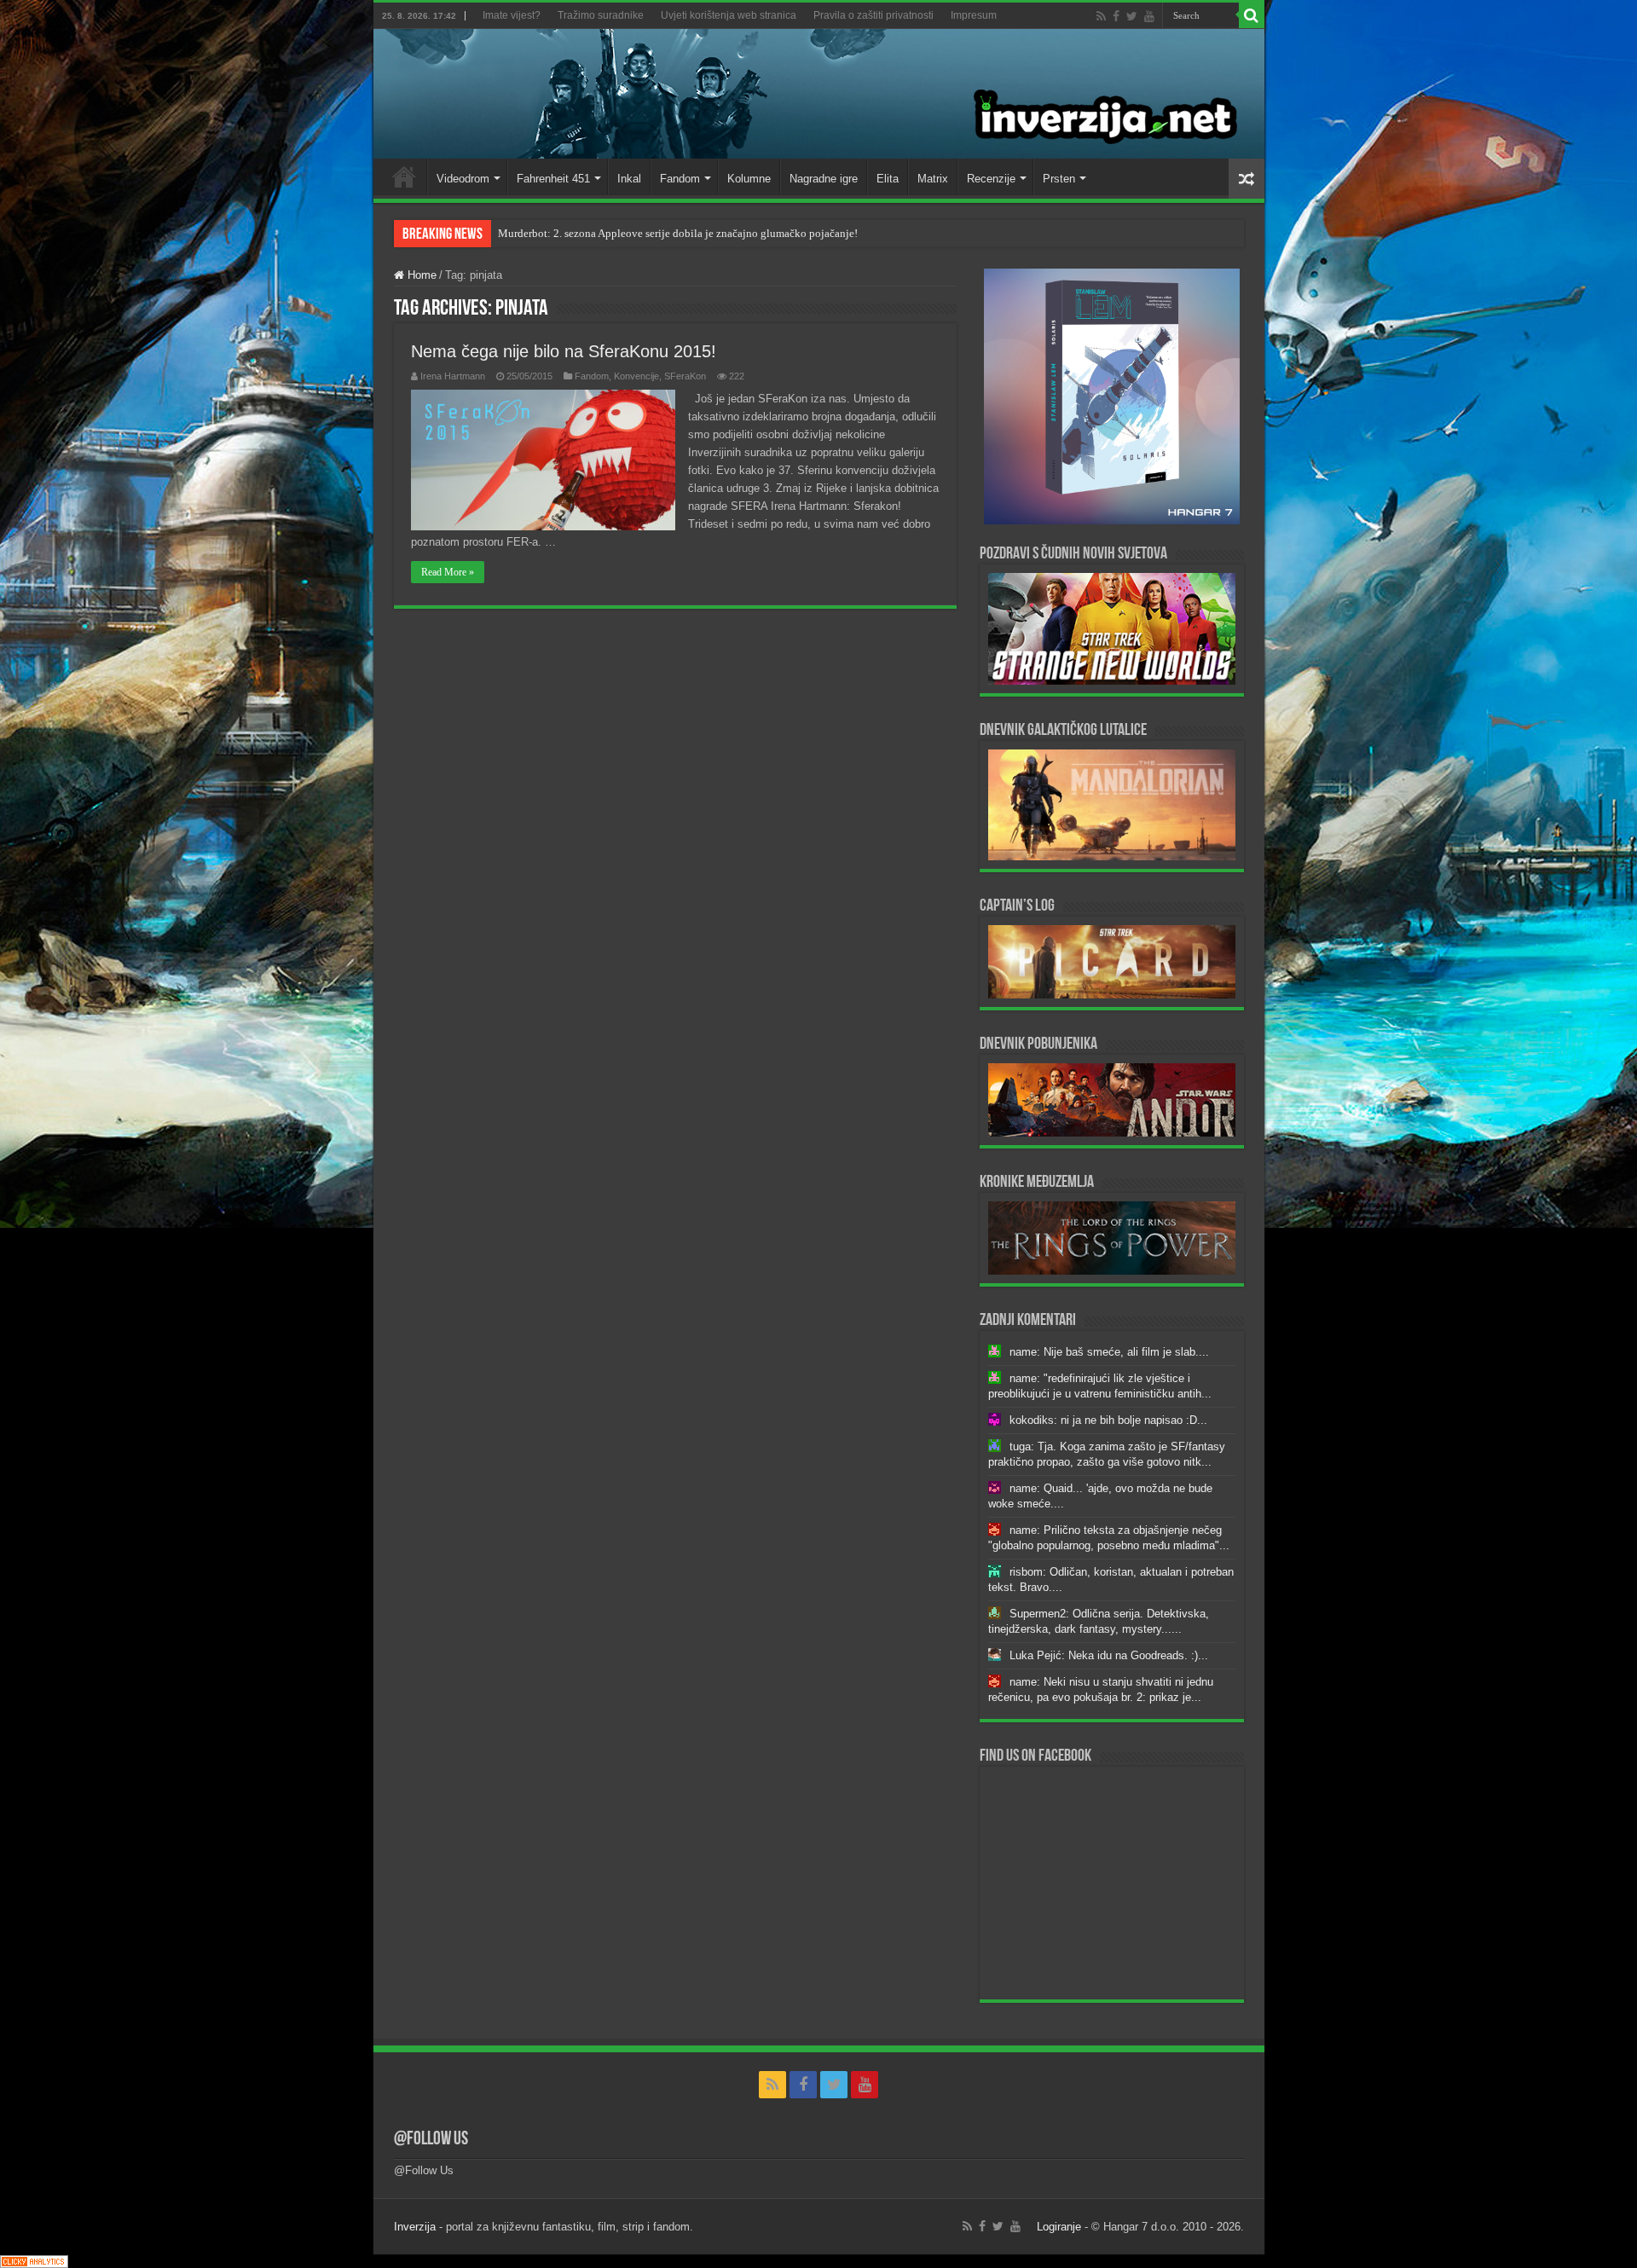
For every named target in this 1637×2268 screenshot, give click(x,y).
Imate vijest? (512, 15)
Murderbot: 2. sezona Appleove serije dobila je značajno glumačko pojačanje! (678, 233)
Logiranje (1059, 2227)
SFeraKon (685, 376)
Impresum (974, 15)
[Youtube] (1149, 16)
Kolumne (749, 179)
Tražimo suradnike (601, 15)
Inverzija (415, 2227)
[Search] (1252, 15)
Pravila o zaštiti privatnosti (873, 15)
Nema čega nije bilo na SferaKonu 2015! (564, 351)
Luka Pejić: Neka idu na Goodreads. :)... (1109, 1655)
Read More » (448, 572)
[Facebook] (1116, 16)
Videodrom (463, 179)
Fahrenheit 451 (553, 179)
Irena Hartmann (453, 376)
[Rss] (1101, 16)
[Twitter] (1132, 16)
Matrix (933, 179)
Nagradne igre (824, 179)
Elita (888, 179)
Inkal (629, 179)
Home (404, 176)
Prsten (1059, 179)
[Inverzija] (819, 94)
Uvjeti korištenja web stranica (729, 15)
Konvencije (636, 376)
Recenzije (991, 179)
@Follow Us (431, 2140)
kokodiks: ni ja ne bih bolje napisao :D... (1108, 1420)
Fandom (680, 179)
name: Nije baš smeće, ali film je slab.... (1109, 1352)
